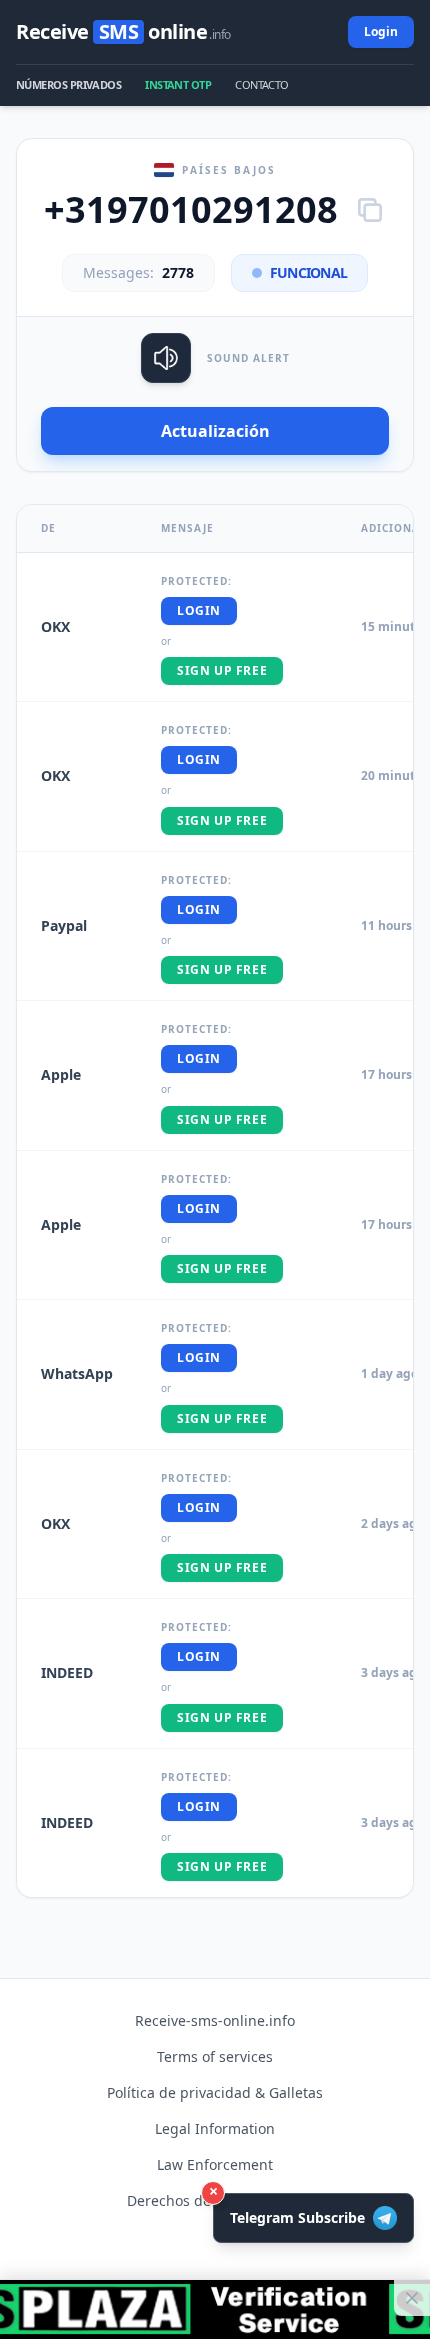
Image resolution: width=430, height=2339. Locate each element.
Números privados (68, 84)
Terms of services (215, 2056)
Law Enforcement (215, 2164)
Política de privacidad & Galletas (215, 2092)
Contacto (262, 84)
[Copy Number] (370, 210)
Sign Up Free (222, 670)
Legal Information (215, 2128)
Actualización (215, 431)
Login (381, 31)
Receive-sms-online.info (215, 2020)
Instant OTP (178, 84)
